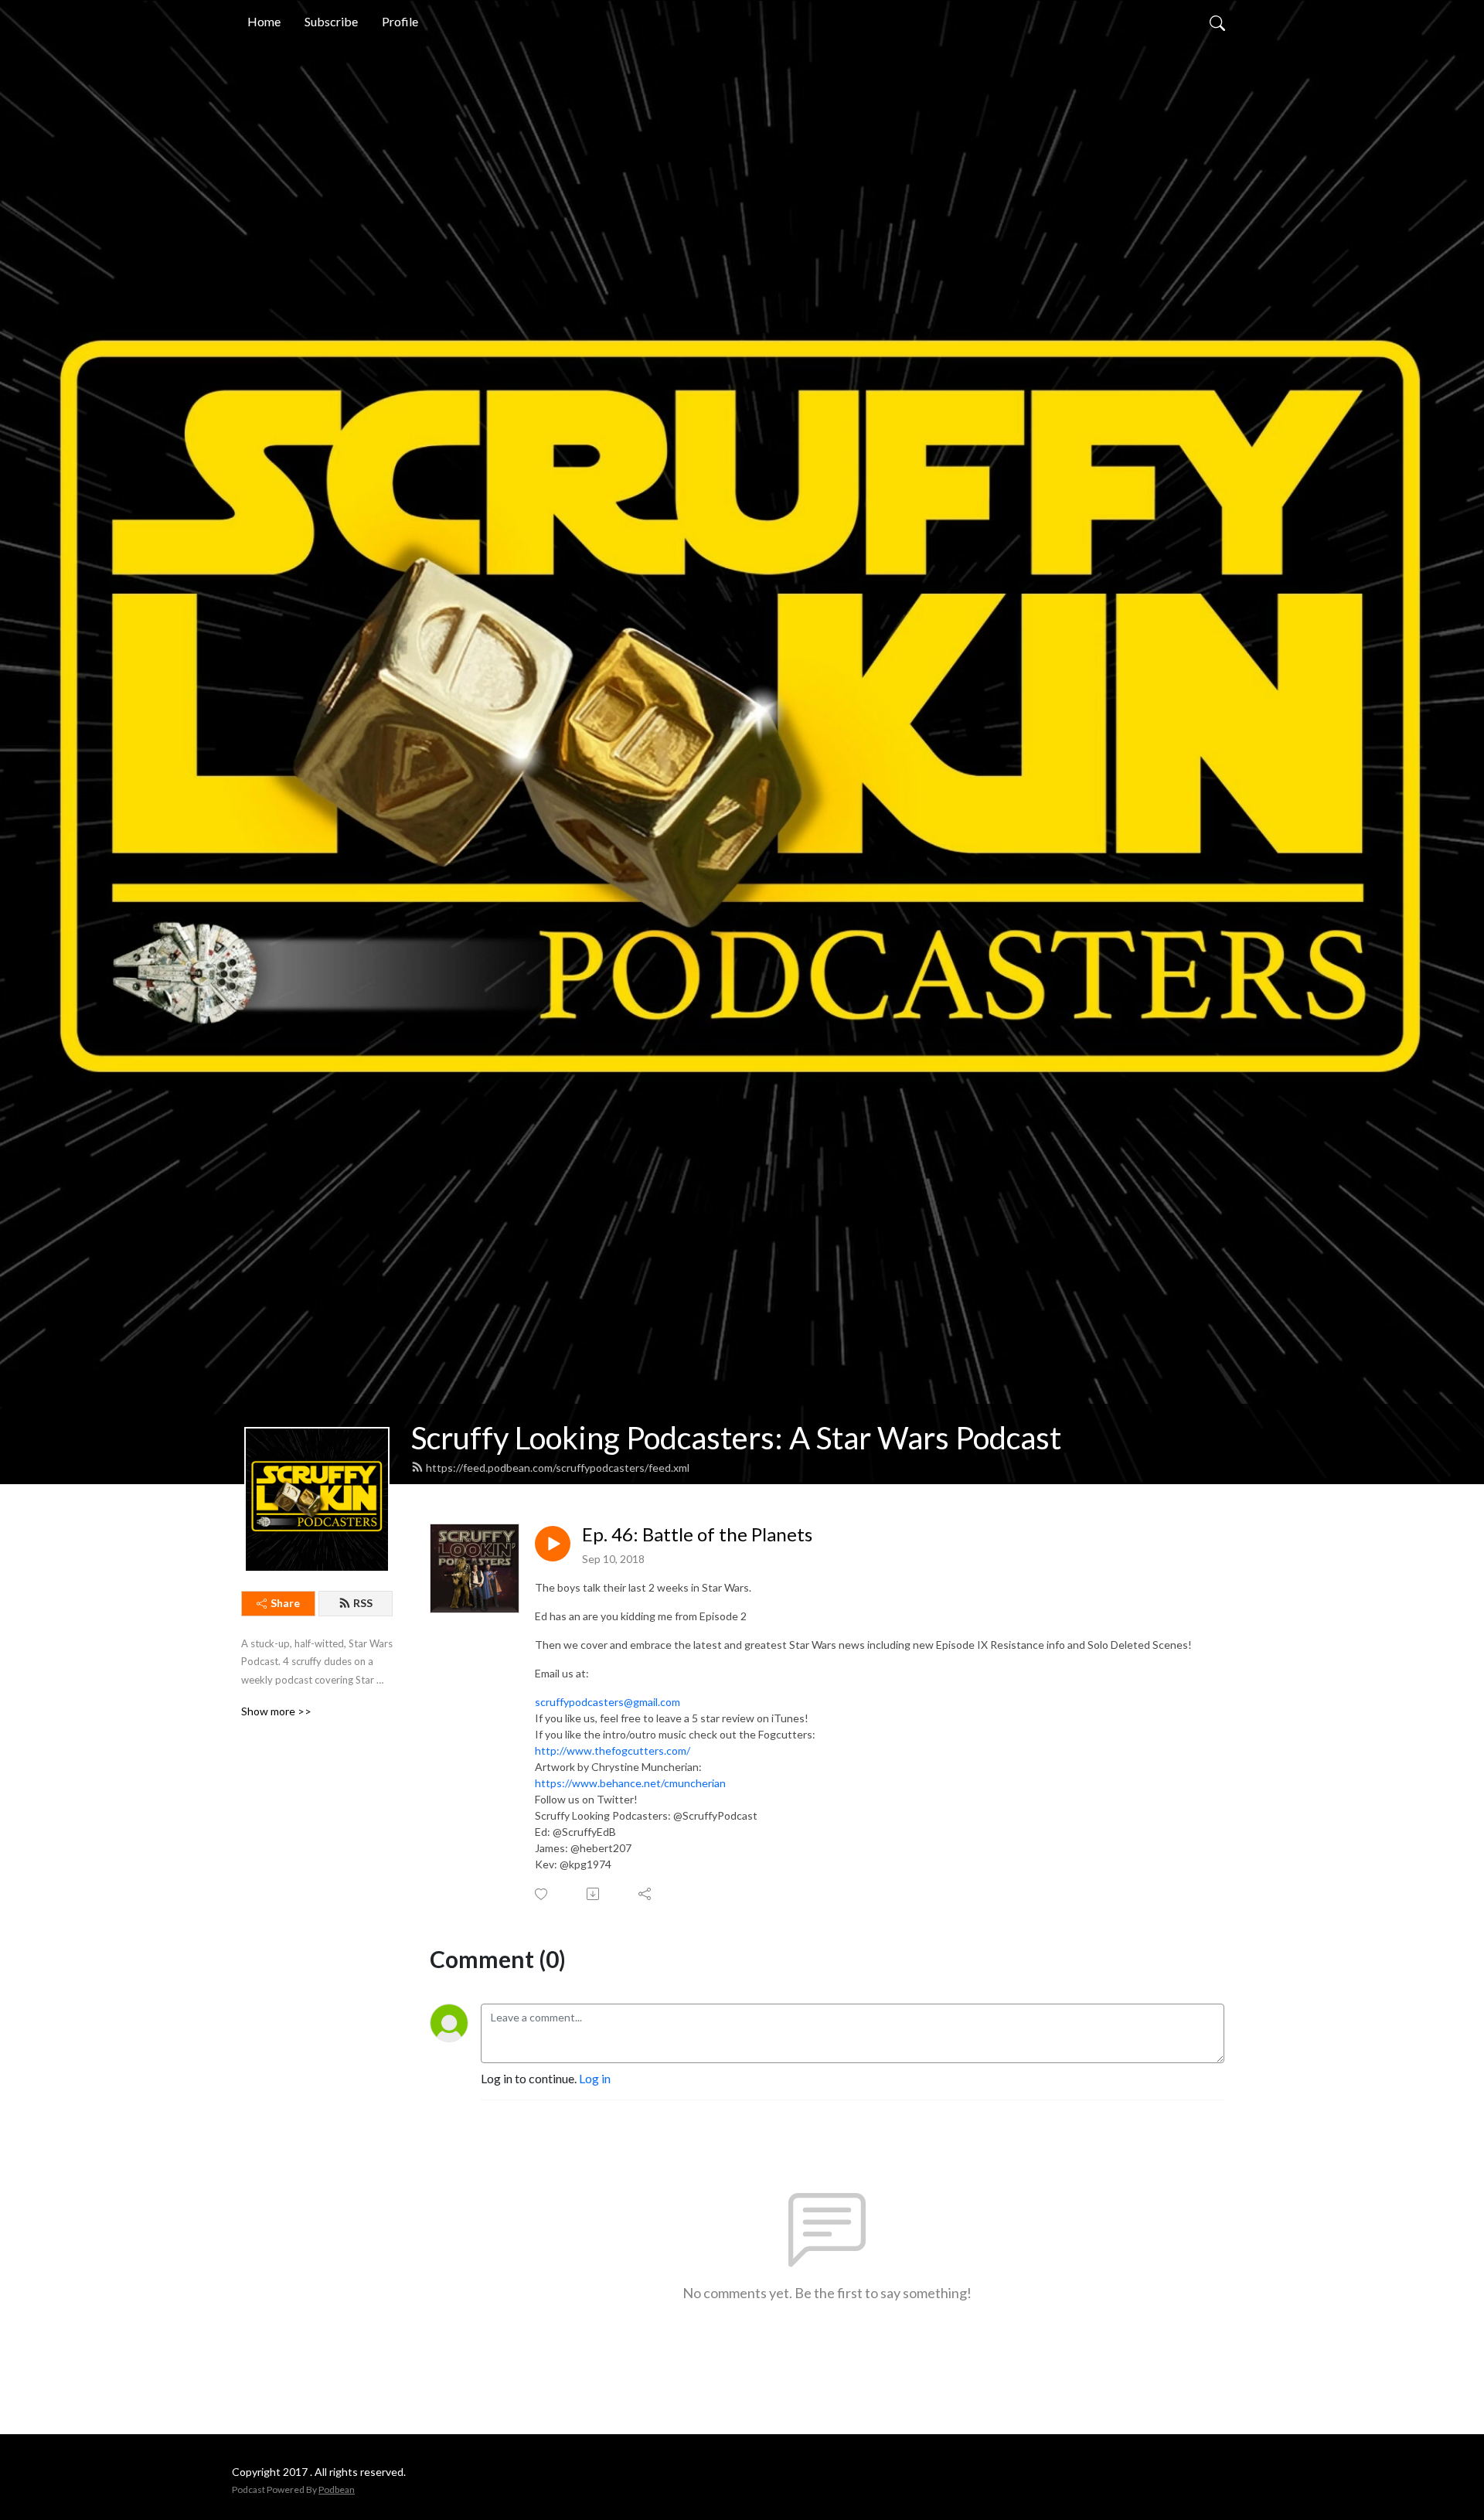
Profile (400, 21)
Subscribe (331, 21)
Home (264, 21)
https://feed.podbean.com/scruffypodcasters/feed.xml (558, 1468)
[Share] (646, 1894)
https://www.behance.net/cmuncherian (630, 1783)
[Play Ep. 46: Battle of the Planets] (553, 1544)
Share (285, 1603)
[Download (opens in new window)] (594, 1894)
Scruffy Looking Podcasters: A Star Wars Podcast (736, 1438)
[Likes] (542, 1894)
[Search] (1217, 22)
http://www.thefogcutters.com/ (613, 1750)
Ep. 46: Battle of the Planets (697, 1534)
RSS (363, 1603)
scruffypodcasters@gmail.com (608, 1702)
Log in (595, 2078)
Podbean (337, 2489)
